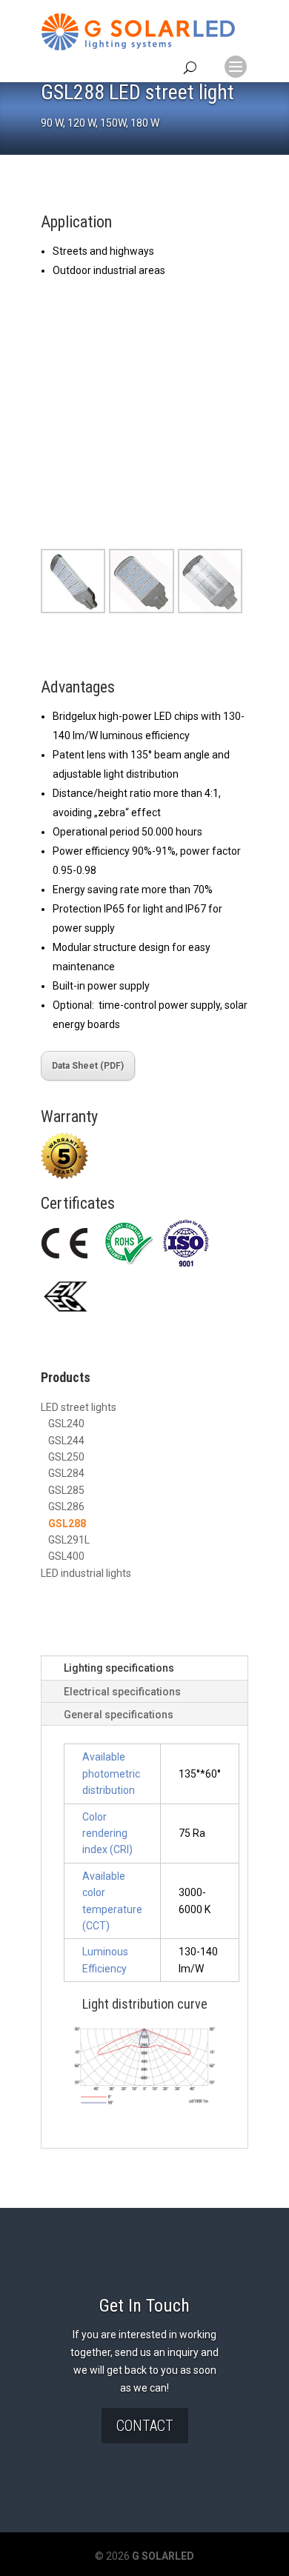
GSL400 (66, 1556)
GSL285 (66, 1490)
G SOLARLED (162, 2556)
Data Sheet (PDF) (88, 1066)
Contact (145, 2426)
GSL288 (67, 1524)
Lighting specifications (119, 1668)
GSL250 (66, 1457)
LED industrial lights (86, 1573)
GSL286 (66, 1506)
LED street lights (79, 1407)
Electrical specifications (122, 1692)
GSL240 (66, 1424)
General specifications (119, 1715)
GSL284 (66, 1473)
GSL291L (69, 1540)
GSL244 (66, 1441)
